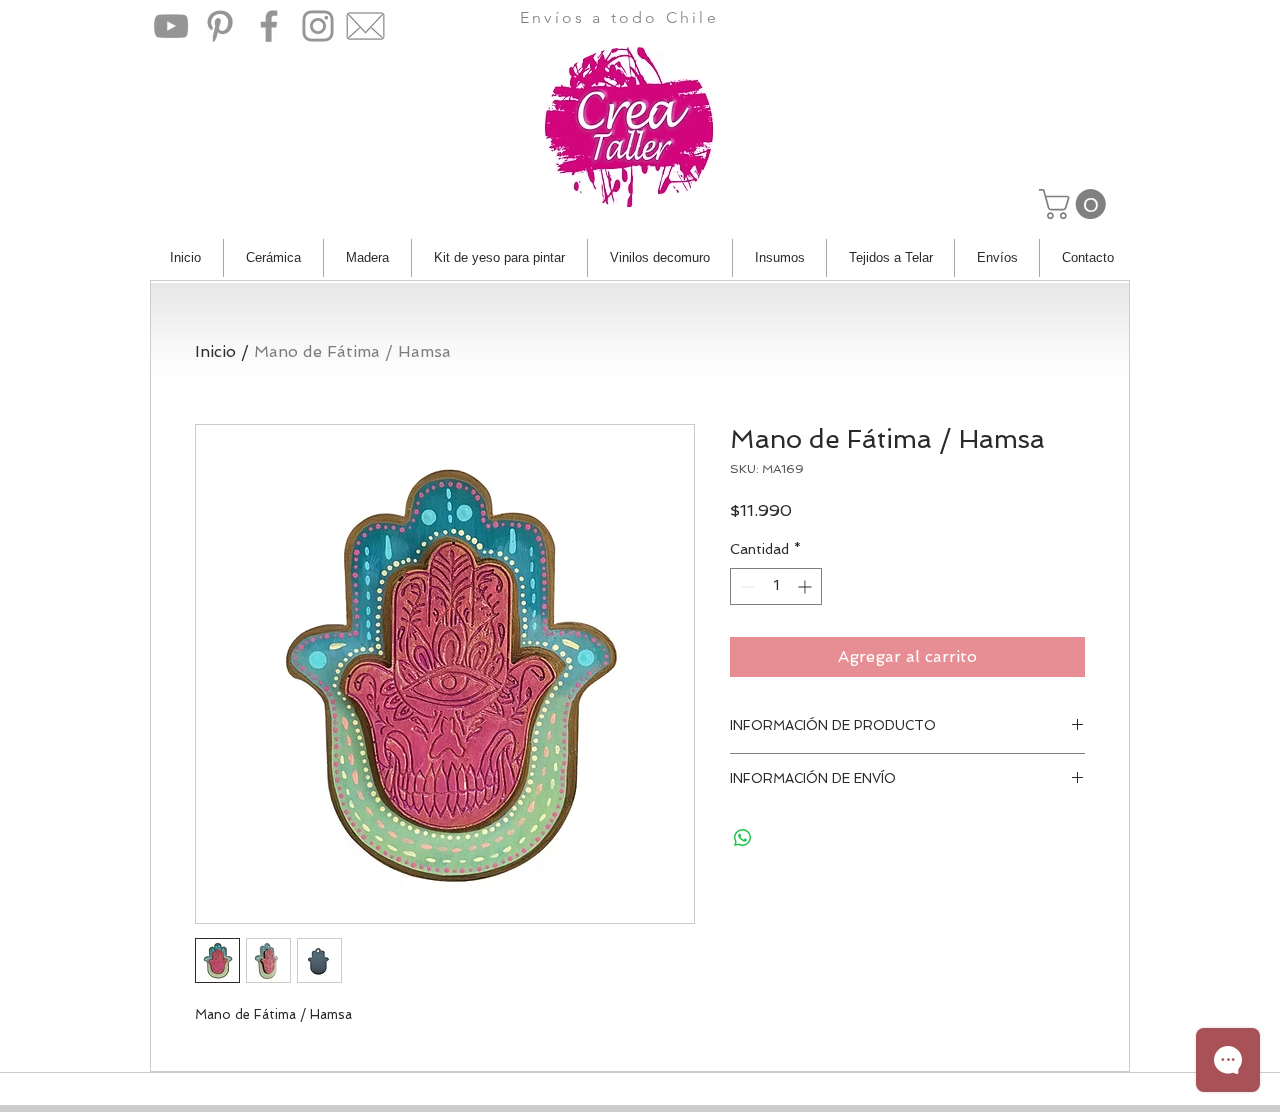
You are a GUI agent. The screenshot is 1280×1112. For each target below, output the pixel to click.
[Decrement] (745, 586)
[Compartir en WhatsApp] (743, 838)
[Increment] (806, 586)
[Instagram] (318, 26)
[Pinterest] (220, 26)
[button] (1076, 204)
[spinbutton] (776, 586)
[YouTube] (171, 26)
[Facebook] (269, 26)
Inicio (215, 351)
